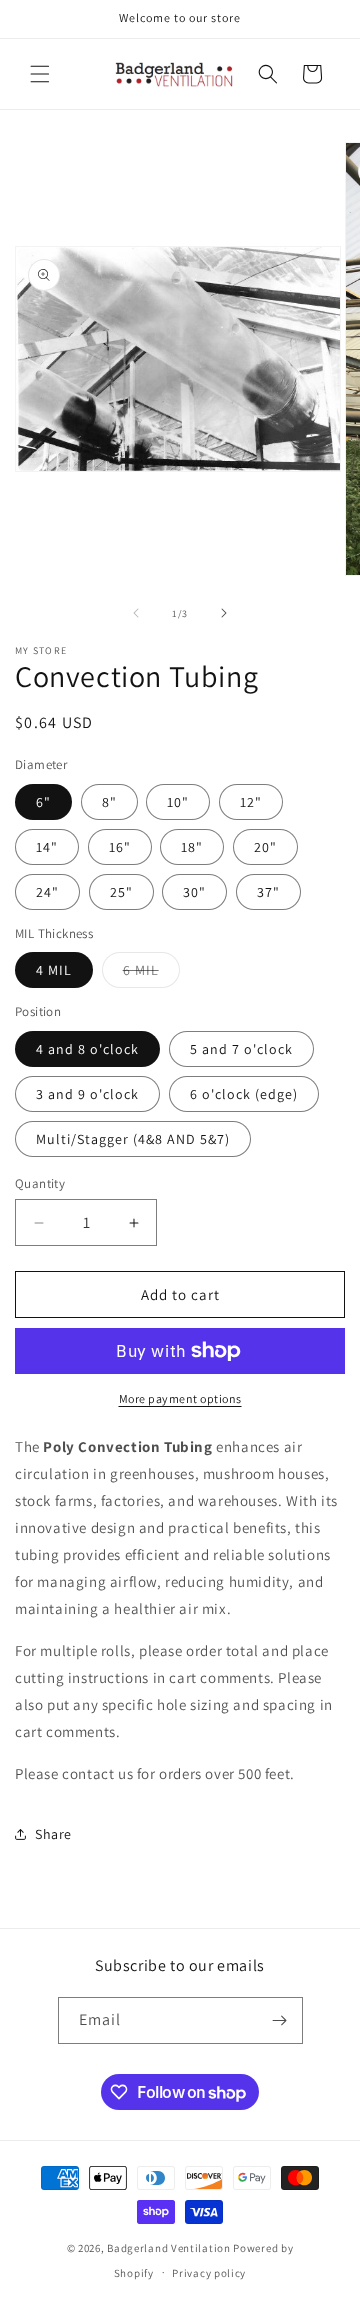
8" (109, 802)
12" (251, 802)
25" (121, 892)
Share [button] (53, 1834)
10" (178, 802)
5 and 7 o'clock (241, 1049)
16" (120, 847)
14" (47, 847)
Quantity (40, 1183)
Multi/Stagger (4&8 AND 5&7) (133, 1139)
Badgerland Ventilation (168, 2248)
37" (268, 892)
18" (192, 847)
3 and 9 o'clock (87, 1094)
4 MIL (54, 970)
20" (265, 847)
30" (194, 892)
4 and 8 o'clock (87, 1049)
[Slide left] (136, 613)
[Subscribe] (280, 2020)
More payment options (180, 1398)
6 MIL (151, 974)
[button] (40, 74)
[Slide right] (224, 613)
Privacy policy (209, 2273)
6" (43, 802)
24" (47, 892)
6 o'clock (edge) (244, 1094)
